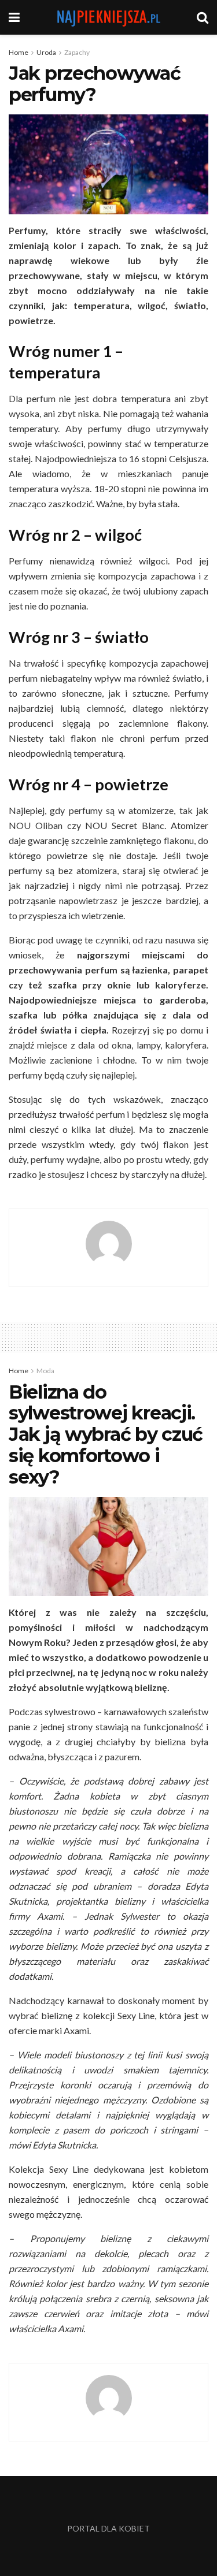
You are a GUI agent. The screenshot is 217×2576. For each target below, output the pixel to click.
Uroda (46, 52)
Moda (45, 1371)
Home (19, 52)
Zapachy (77, 52)
